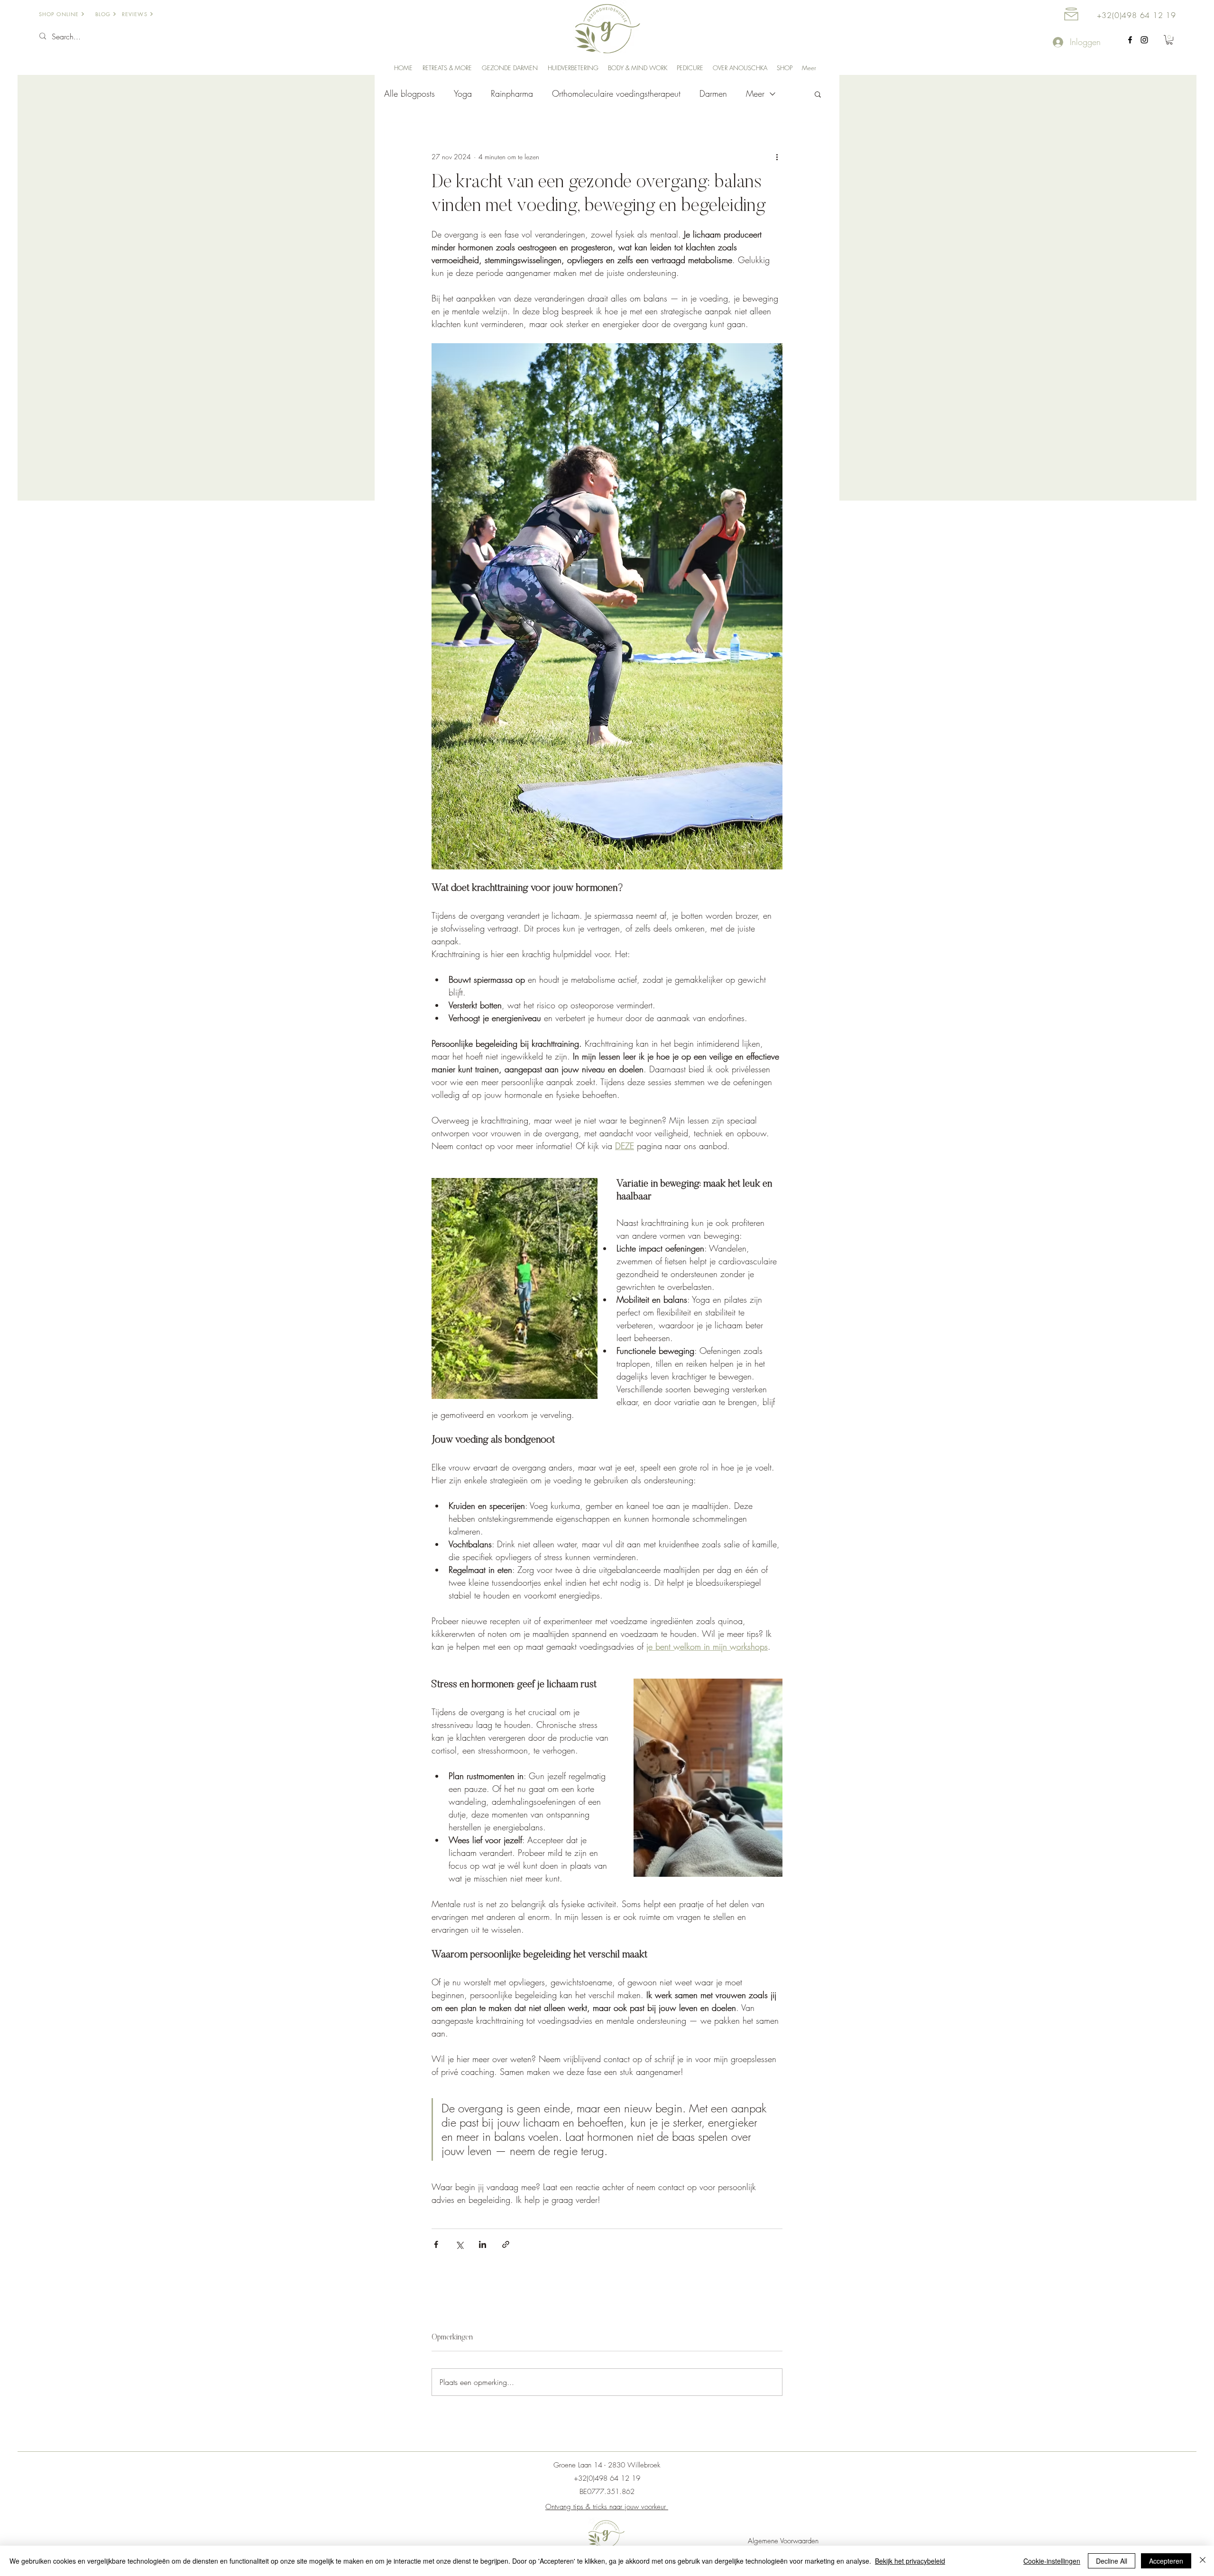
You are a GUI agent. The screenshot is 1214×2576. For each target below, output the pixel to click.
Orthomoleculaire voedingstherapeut (616, 93)
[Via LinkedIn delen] (483, 2244)
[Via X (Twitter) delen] (459, 2244)
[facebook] (1130, 40)
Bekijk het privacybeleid (910, 2561)
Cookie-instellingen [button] (1052, 2561)
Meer (755, 93)
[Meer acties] (777, 157)
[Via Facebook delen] (436, 2244)
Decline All (1112, 2561)
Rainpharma (512, 93)
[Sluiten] (1203, 2561)
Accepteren (1166, 2561)
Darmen (713, 93)
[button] (1169, 40)
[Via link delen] (506, 2244)
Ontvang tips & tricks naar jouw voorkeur (607, 2507)
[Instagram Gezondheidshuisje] (1144, 40)
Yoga (463, 93)
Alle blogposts (409, 93)
